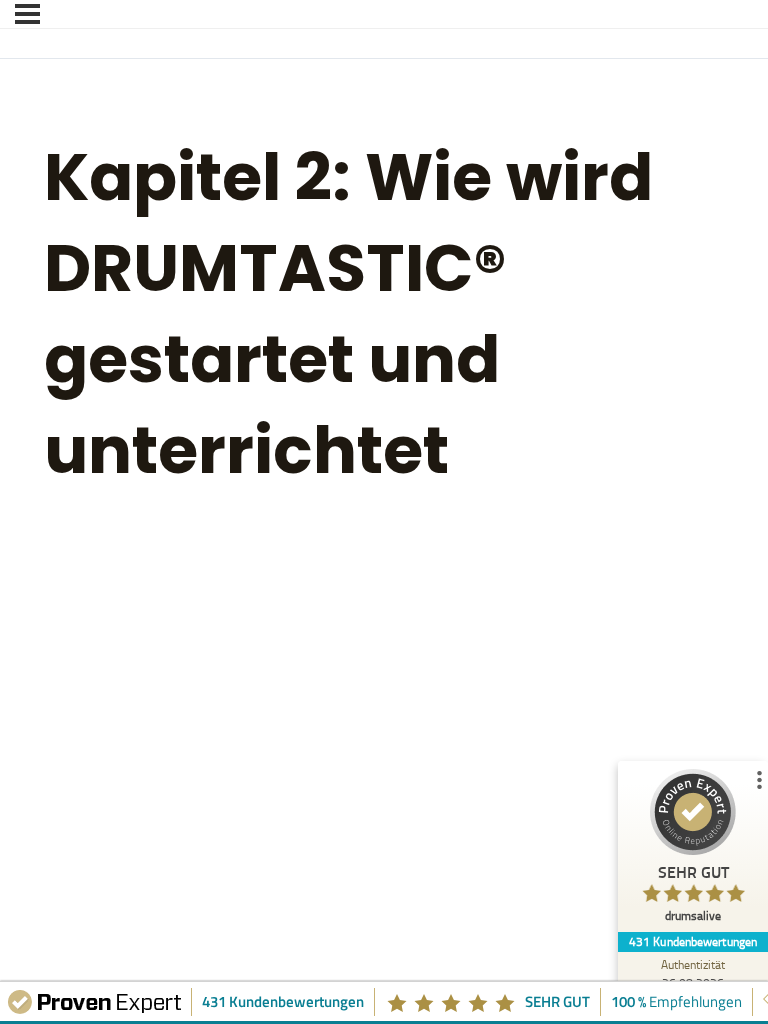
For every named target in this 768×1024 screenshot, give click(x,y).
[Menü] (27, 14)
